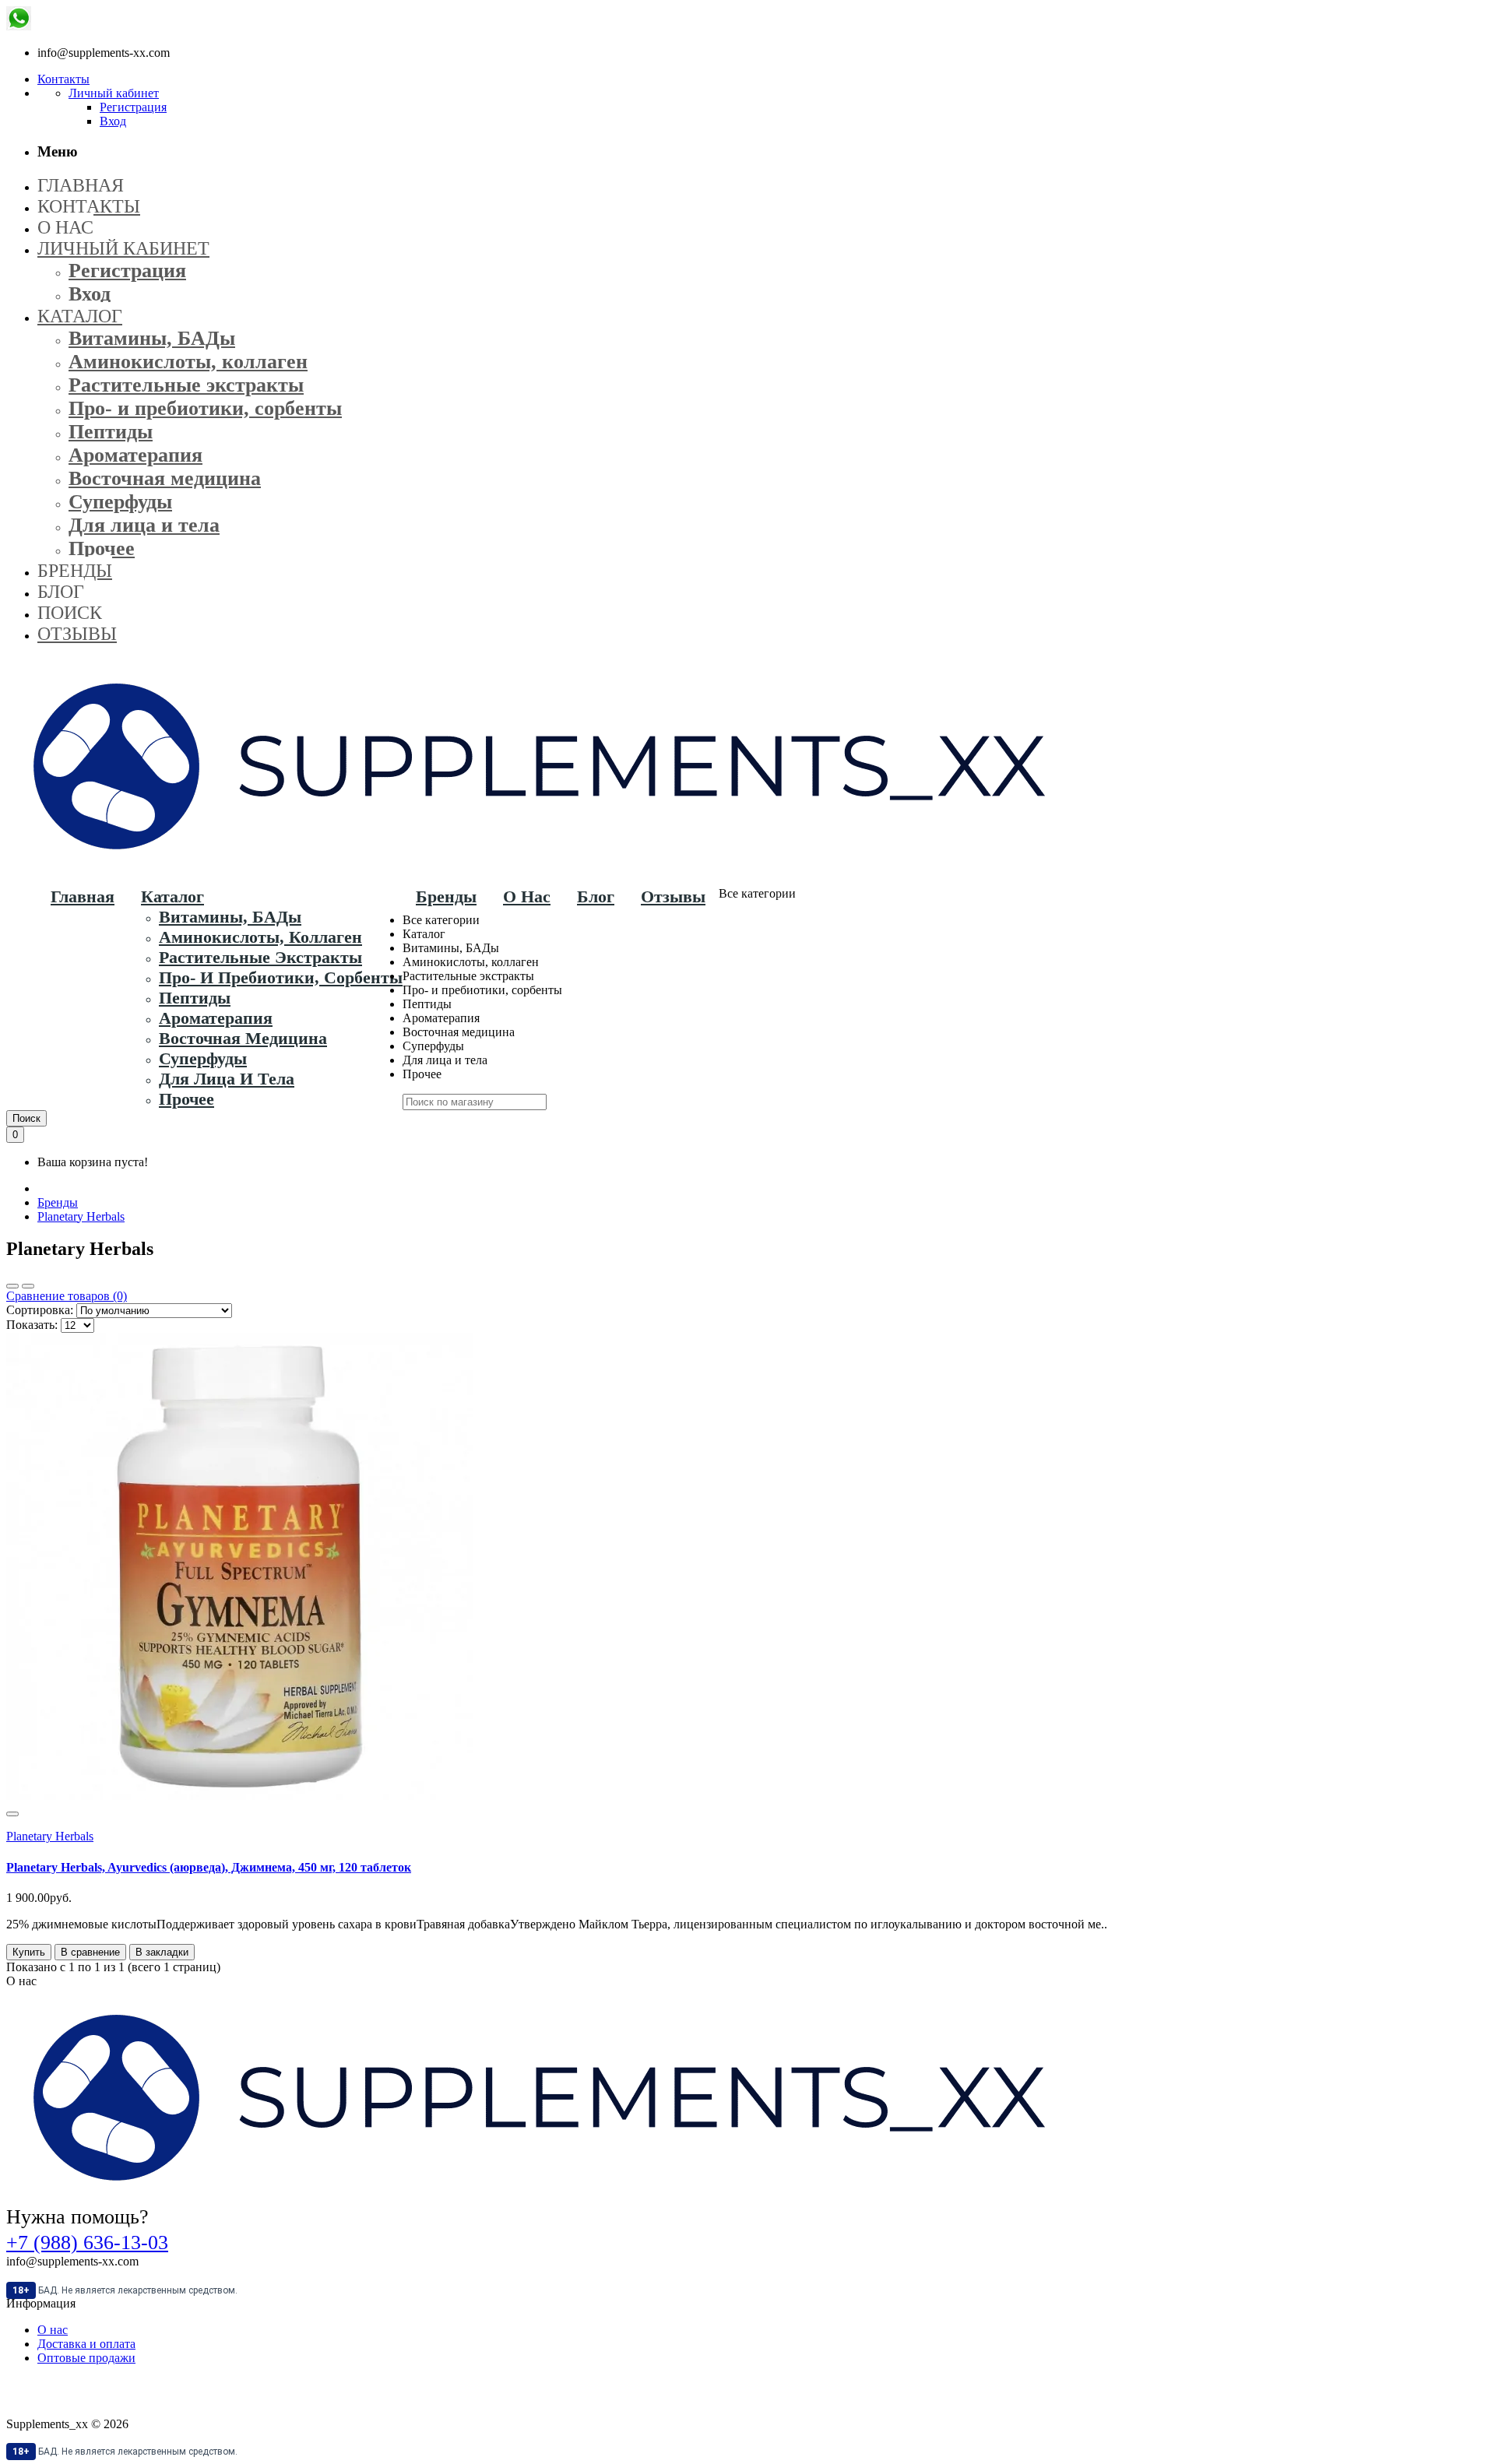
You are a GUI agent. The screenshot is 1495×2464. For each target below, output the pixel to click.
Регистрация (133, 107)
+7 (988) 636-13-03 (87, 2243)
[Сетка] (12, 1286)
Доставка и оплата (86, 2344)
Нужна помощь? (77, 2217)
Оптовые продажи (86, 2358)
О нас (53, 2330)
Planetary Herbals (81, 1216)
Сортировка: (40, 1310)
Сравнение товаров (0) (67, 1296)
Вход (113, 121)
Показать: (32, 1325)
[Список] (28, 1286)
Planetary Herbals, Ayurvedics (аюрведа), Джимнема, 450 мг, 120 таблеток (209, 1867)
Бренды (58, 1202)
